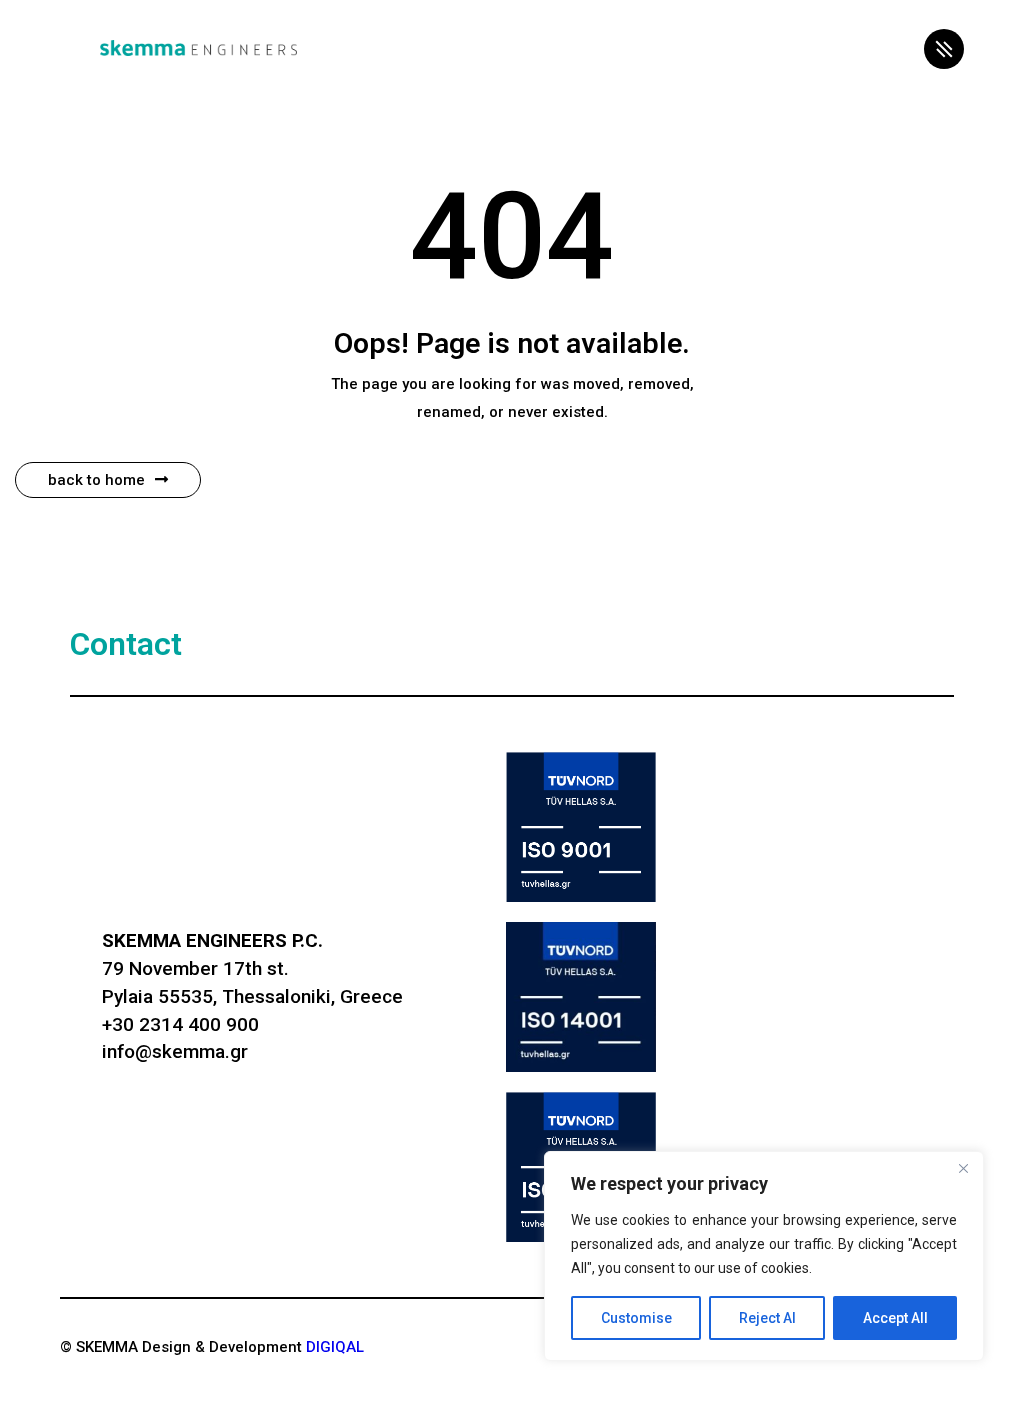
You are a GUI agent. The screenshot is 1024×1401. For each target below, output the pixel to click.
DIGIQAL (335, 1347)
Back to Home (96, 480)
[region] (764, 1256)
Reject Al (767, 1318)
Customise (636, 1318)
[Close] (963, 1168)
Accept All (895, 1318)
